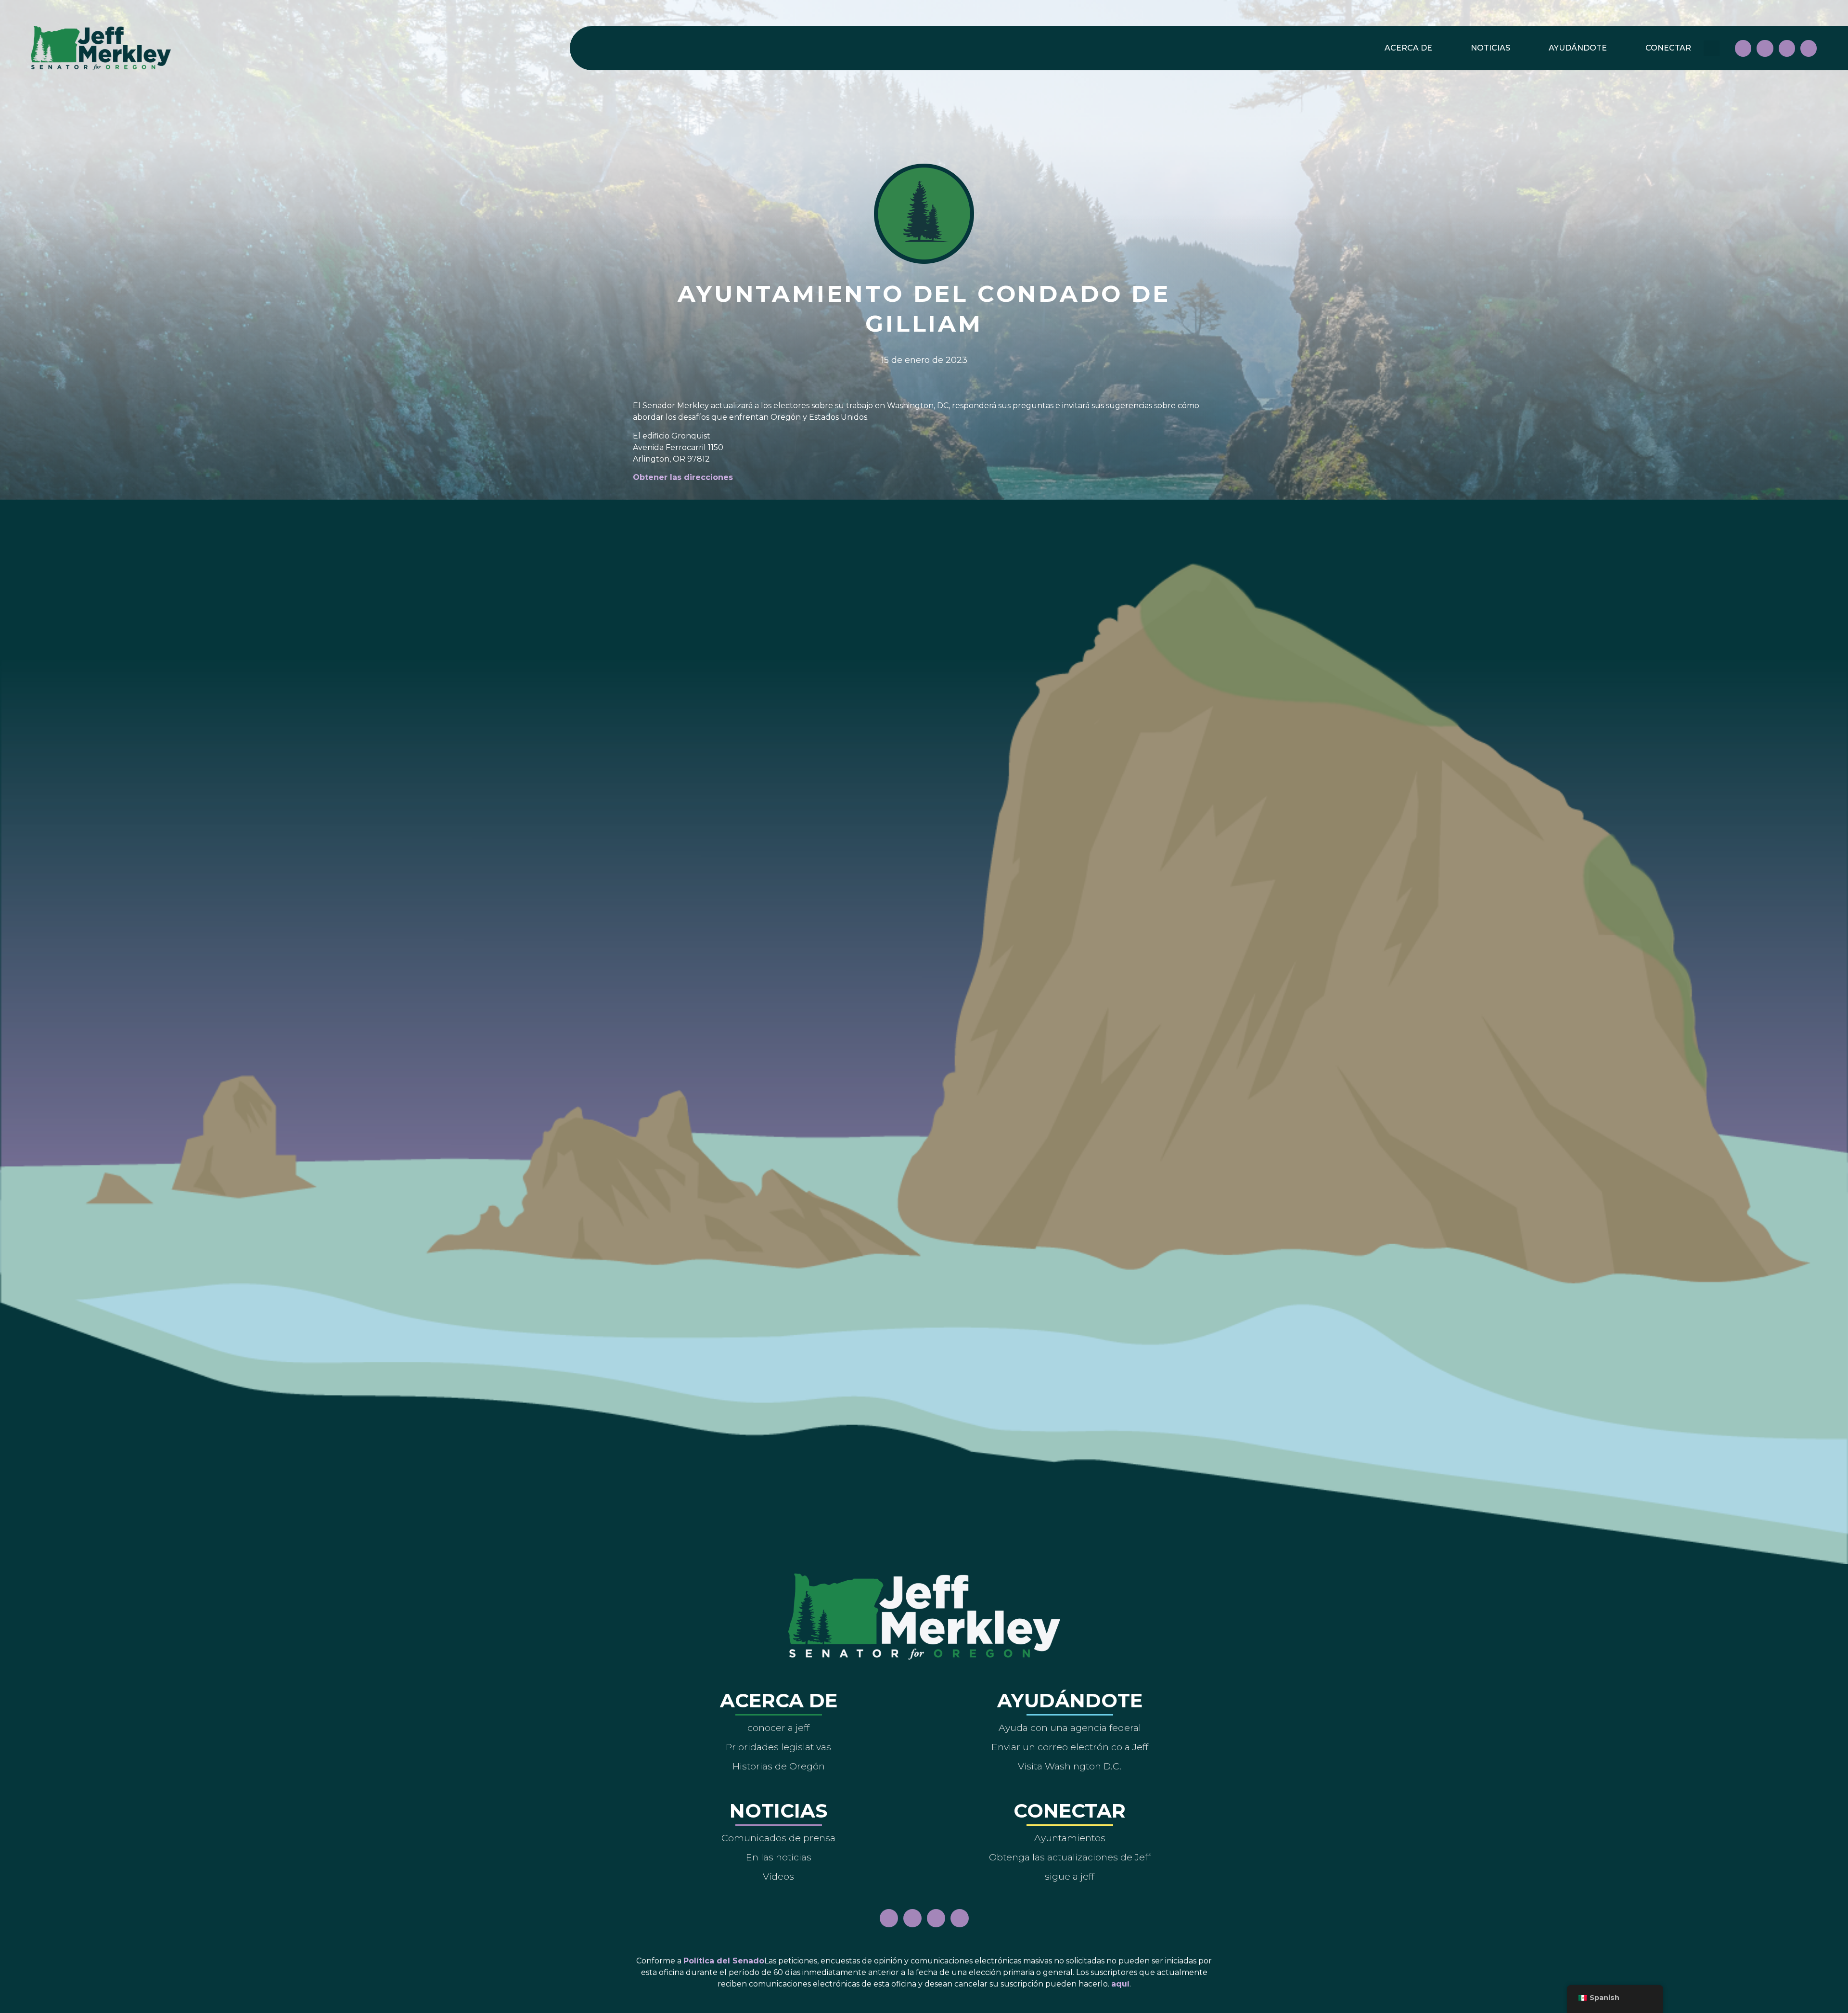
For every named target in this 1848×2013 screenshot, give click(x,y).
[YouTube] (1787, 48)
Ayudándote (1578, 48)
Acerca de (1408, 48)
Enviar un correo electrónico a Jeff (1070, 1747)
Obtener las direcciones (683, 477)
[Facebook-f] (1743, 48)
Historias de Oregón (779, 1766)
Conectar (1668, 48)
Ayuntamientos (1070, 1838)
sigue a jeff (1070, 1876)
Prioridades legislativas (778, 1747)
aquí (1120, 1984)
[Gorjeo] (1809, 48)
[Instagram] (1765, 48)
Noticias (1490, 48)
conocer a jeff (778, 1728)
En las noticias (779, 1857)
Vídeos (778, 1876)
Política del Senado (724, 1961)
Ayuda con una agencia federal (1070, 1728)
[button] (1712, 48)
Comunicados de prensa (778, 1838)
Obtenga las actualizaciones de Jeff (1070, 1857)
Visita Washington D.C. (1070, 1766)
